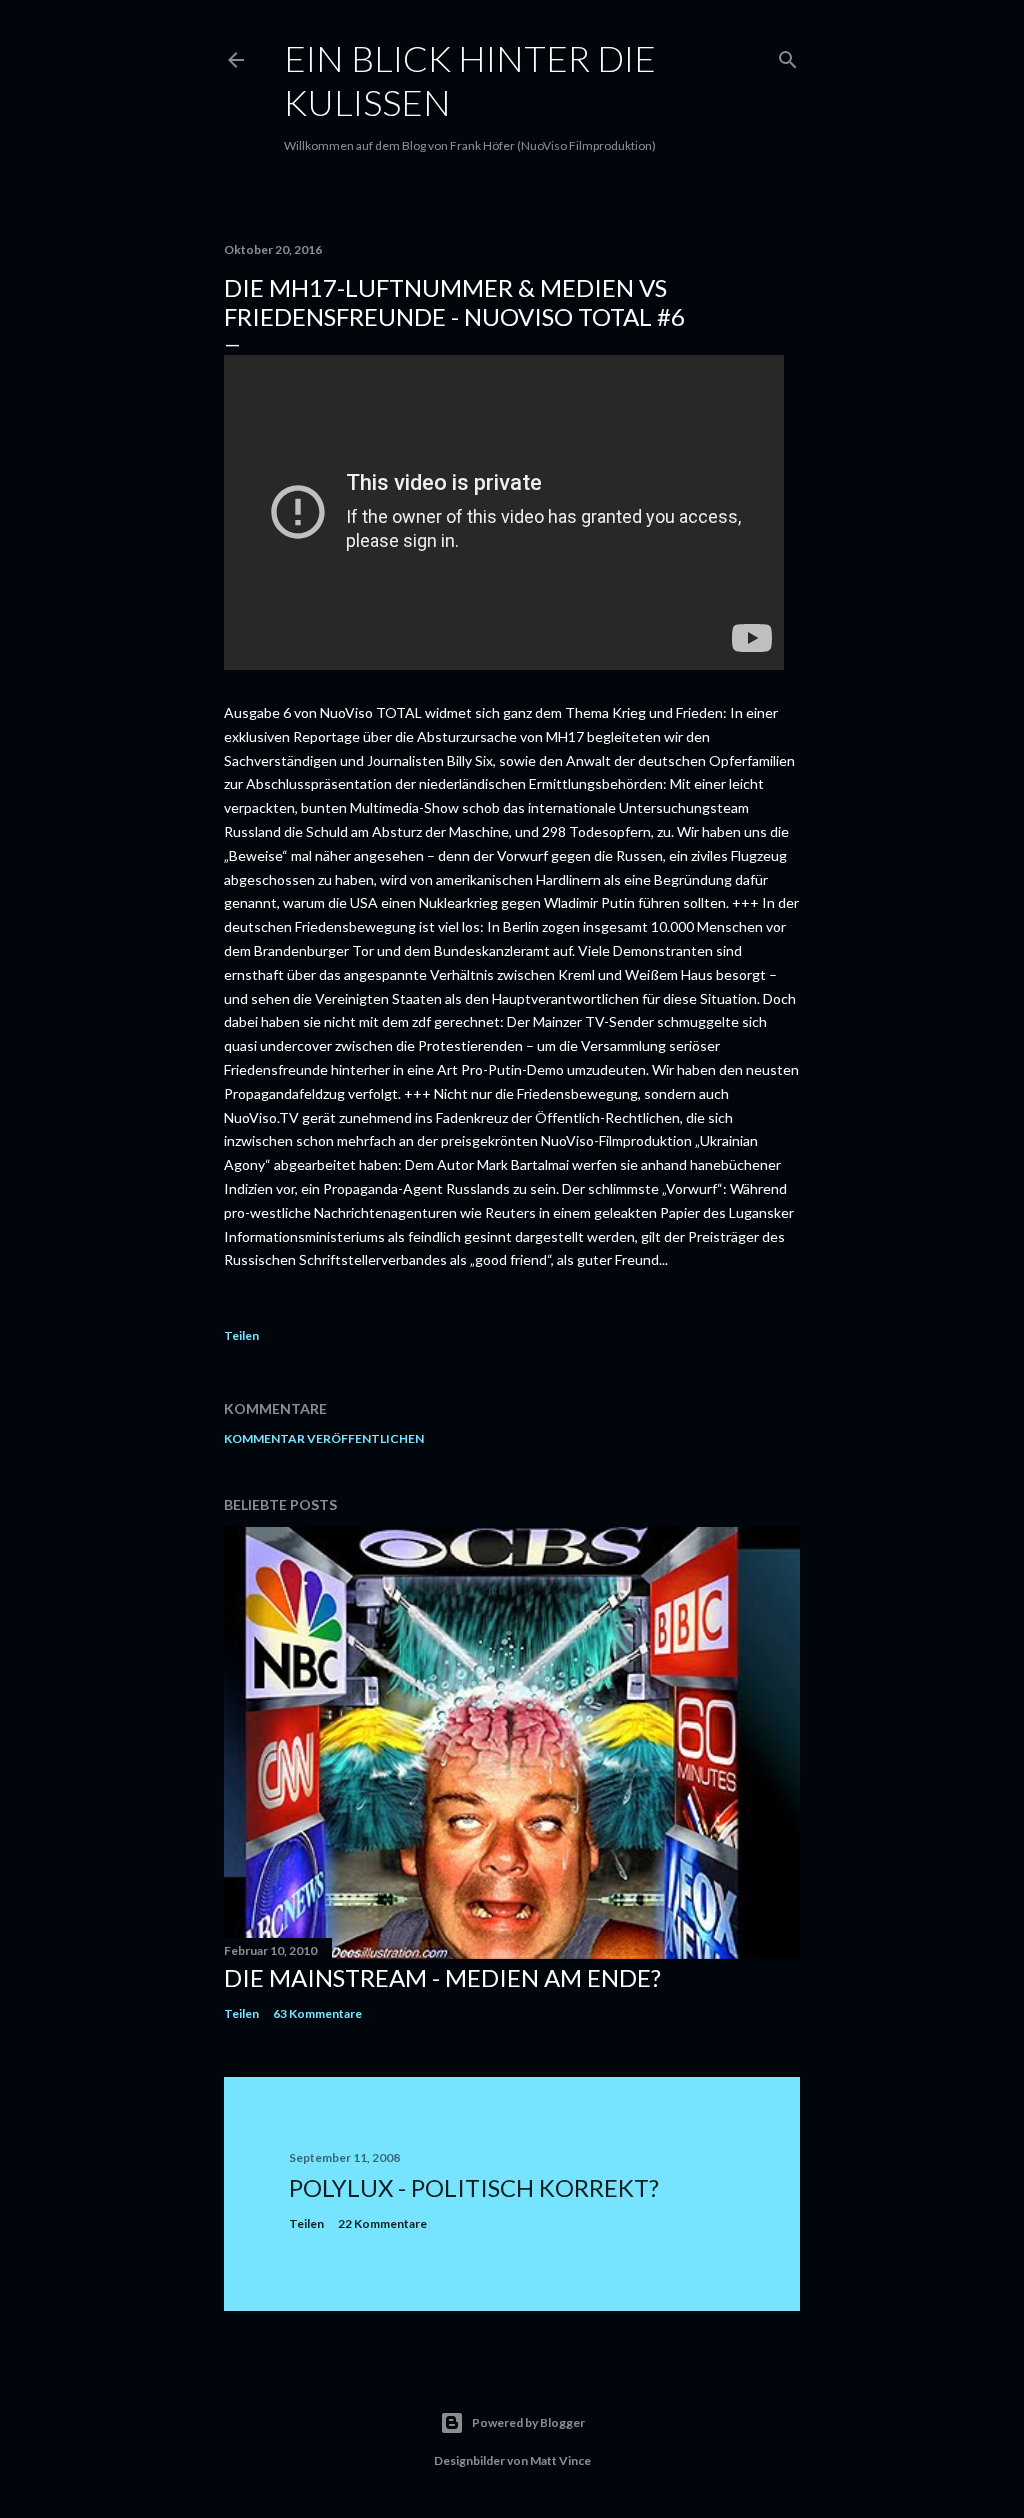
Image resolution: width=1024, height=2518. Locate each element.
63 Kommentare (317, 2013)
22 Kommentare (382, 2223)
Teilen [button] (241, 1335)
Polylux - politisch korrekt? (474, 2187)
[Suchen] (788, 55)
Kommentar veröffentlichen (324, 1438)
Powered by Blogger (528, 2422)
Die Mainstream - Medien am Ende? (442, 1977)
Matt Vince (560, 2460)
